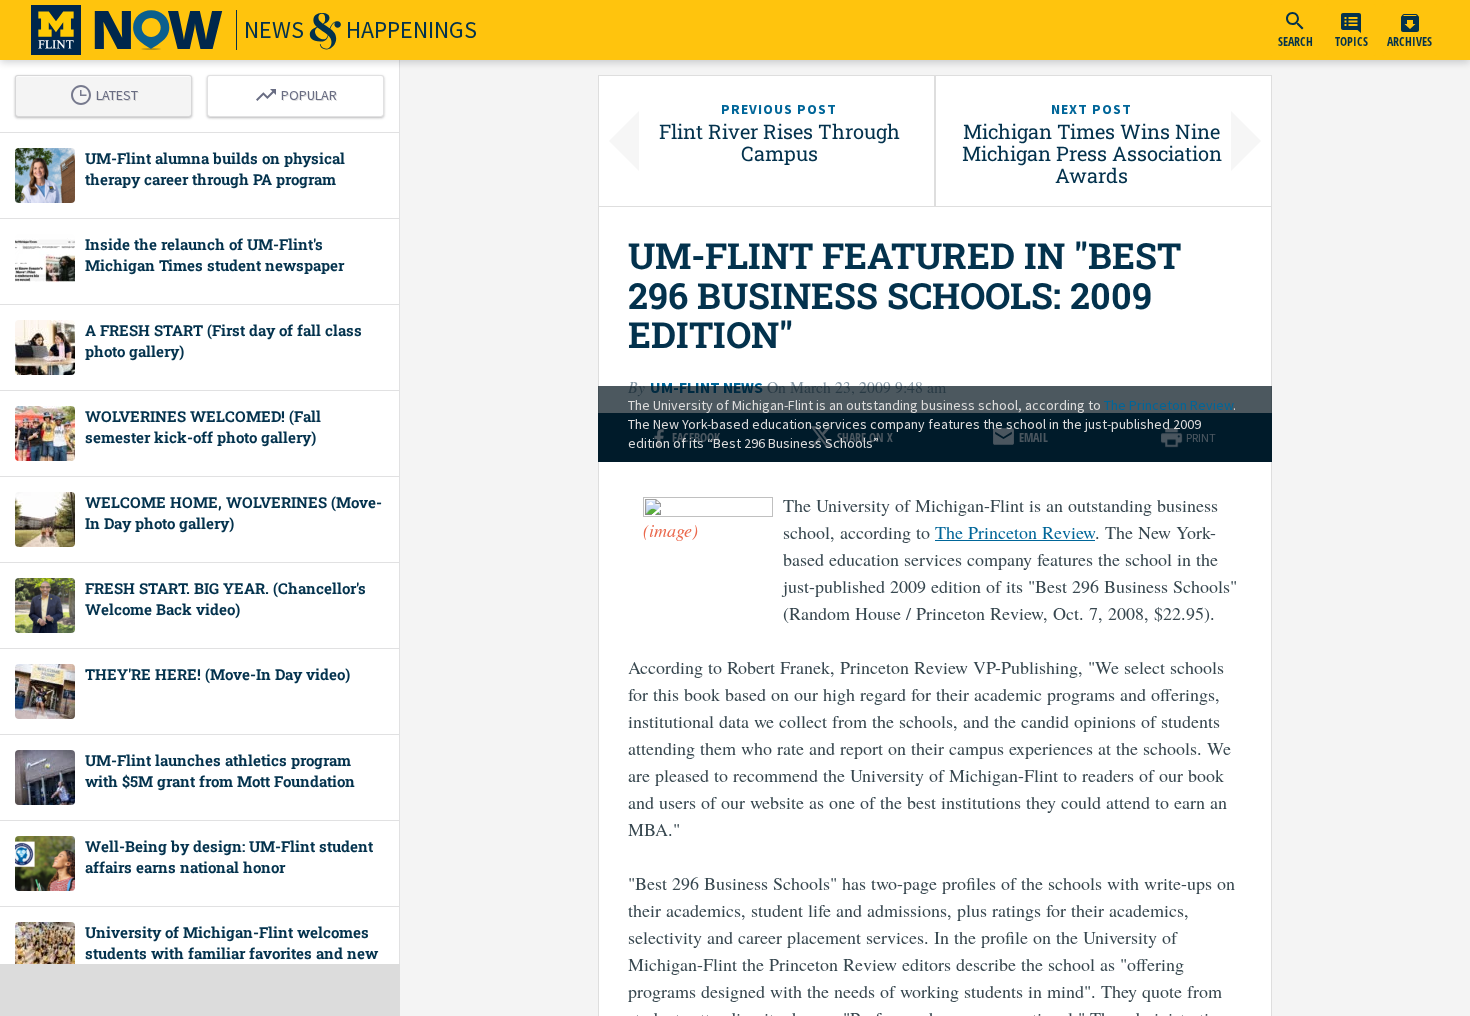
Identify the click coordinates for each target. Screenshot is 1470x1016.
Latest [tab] (109, 92)
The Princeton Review (1168, 405)
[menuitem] (1295, 30)
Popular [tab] (301, 92)
